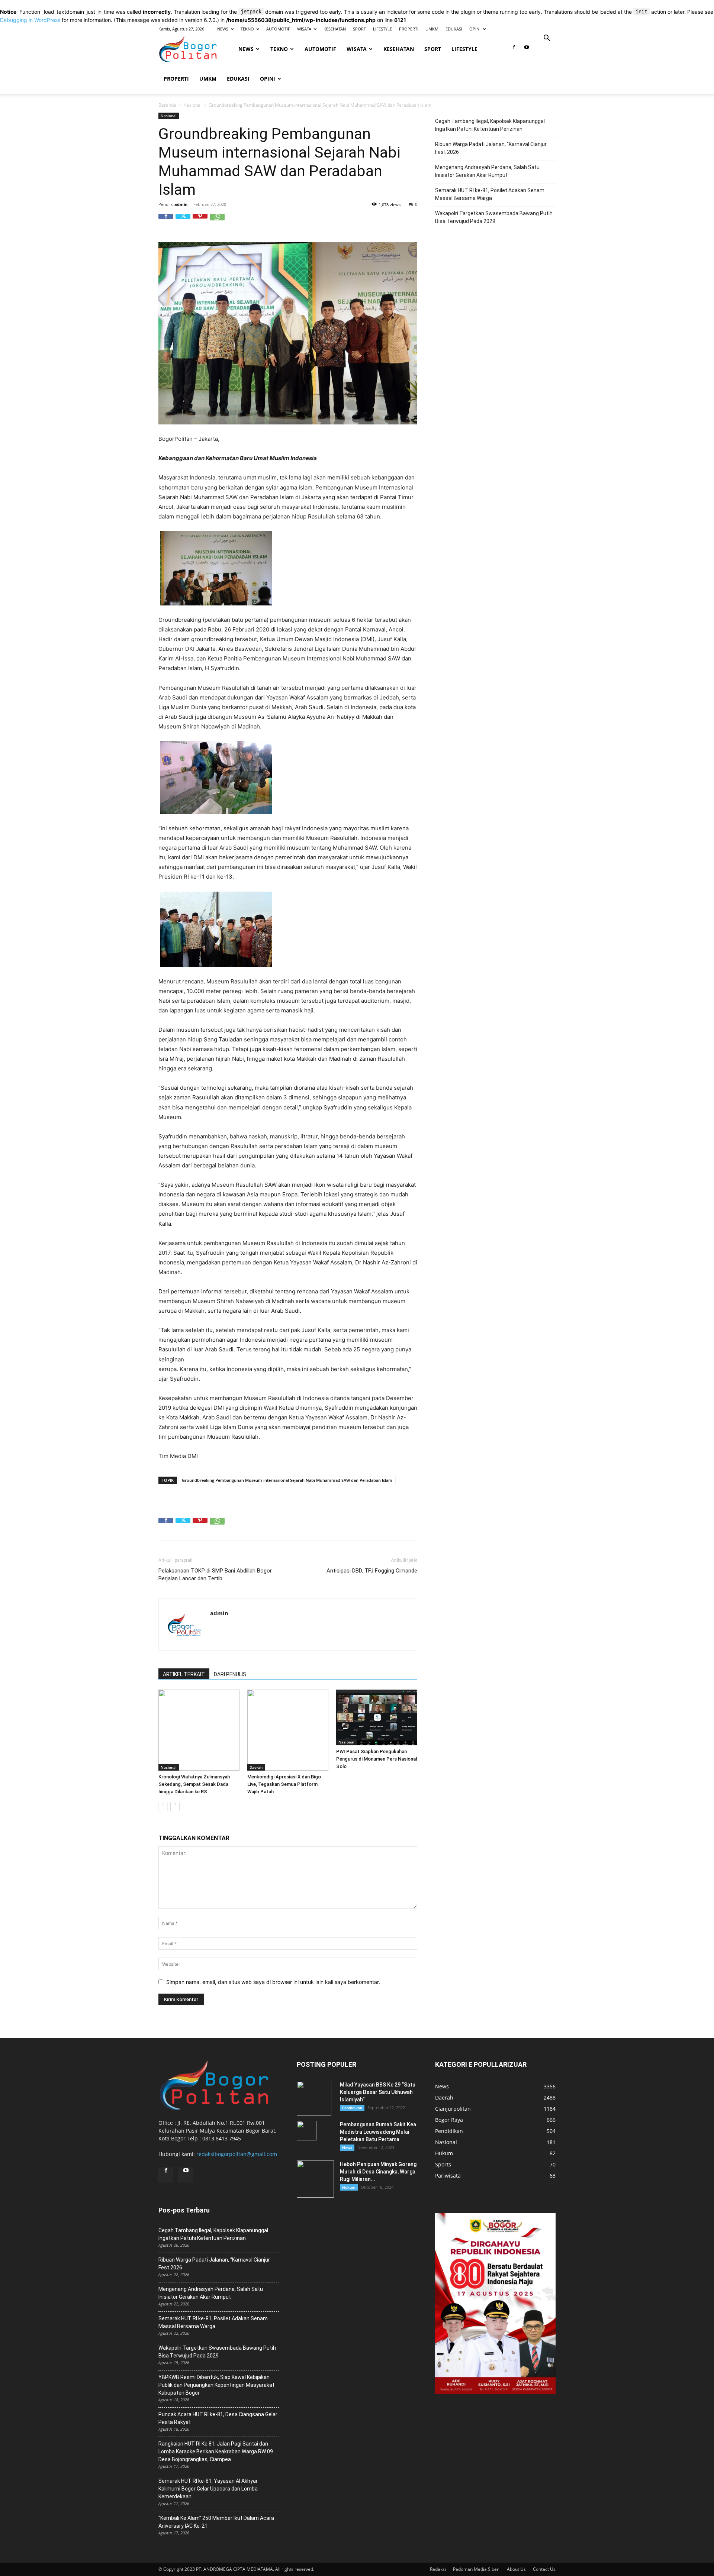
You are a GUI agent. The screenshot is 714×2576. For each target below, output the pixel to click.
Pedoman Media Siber (476, 2569)
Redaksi (438, 2569)
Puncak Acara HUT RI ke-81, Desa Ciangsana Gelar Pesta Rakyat (218, 2418)
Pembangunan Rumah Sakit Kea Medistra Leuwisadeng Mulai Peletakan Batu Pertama (378, 2132)
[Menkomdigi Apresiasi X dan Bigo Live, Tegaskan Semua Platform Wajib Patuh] (288, 1730)
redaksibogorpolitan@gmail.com (237, 2154)
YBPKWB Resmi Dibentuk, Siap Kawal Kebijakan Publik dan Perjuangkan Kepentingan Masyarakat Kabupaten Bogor (216, 2385)
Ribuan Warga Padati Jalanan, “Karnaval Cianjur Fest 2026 (491, 148)
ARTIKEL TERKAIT (184, 1674)
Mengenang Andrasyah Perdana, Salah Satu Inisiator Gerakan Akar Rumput (487, 171)
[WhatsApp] (217, 221)
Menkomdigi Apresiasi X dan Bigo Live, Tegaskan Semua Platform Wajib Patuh (284, 1784)
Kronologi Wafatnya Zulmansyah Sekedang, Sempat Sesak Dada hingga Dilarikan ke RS (194, 1784)
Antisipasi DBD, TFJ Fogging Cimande (372, 1571)
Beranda (167, 105)
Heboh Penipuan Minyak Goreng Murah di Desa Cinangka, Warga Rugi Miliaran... (378, 2172)
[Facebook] (514, 49)
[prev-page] (163, 1806)
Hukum (349, 2187)
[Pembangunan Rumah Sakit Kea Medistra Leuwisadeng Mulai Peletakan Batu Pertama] (307, 2131)
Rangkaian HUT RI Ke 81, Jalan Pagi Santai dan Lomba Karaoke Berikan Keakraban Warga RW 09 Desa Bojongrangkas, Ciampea (216, 2451)
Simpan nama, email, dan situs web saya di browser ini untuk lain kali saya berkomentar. (273, 1982)
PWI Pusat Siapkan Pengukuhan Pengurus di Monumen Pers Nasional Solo (377, 1759)
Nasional (192, 105)
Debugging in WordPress (30, 20)
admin (181, 204)
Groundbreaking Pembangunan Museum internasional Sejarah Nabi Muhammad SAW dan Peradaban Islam (287, 1480)
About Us (516, 2569)
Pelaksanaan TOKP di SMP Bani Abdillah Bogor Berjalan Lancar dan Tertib (215, 1575)
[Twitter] (183, 221)
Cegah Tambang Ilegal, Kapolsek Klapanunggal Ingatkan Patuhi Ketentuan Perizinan (490, 125)
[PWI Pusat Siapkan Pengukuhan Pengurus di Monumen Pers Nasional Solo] (377, 1717)
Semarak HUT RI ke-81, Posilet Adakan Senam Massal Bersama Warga (490, 194)
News (347, 2147)
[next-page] (175, 1806)
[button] (547, 39)
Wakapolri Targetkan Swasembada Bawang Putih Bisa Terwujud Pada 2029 (494, 217)
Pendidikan (352, 2108)
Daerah (256, 1767)
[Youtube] (527, 49)
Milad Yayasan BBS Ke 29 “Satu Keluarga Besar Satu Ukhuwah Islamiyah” (378, 2092)
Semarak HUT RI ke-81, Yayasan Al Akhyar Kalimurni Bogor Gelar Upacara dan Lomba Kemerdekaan (208, 2489)
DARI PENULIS (230, 1674)
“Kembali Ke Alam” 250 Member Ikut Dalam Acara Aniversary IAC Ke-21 (216, 2522)
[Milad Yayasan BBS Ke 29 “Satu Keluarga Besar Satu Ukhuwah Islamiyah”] (314, 2098)
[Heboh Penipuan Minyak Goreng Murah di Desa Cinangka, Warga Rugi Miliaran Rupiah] (315, 2179)
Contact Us (544, 2569)
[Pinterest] (200, 221)
